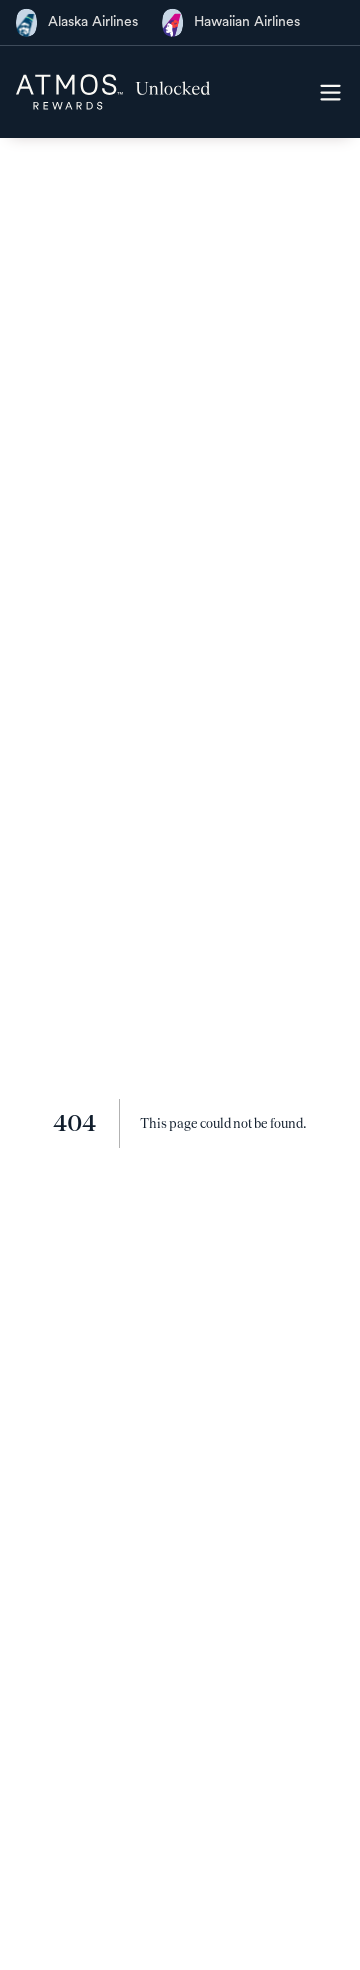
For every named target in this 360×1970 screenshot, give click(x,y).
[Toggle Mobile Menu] (330, 92)
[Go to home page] (113, 92)
